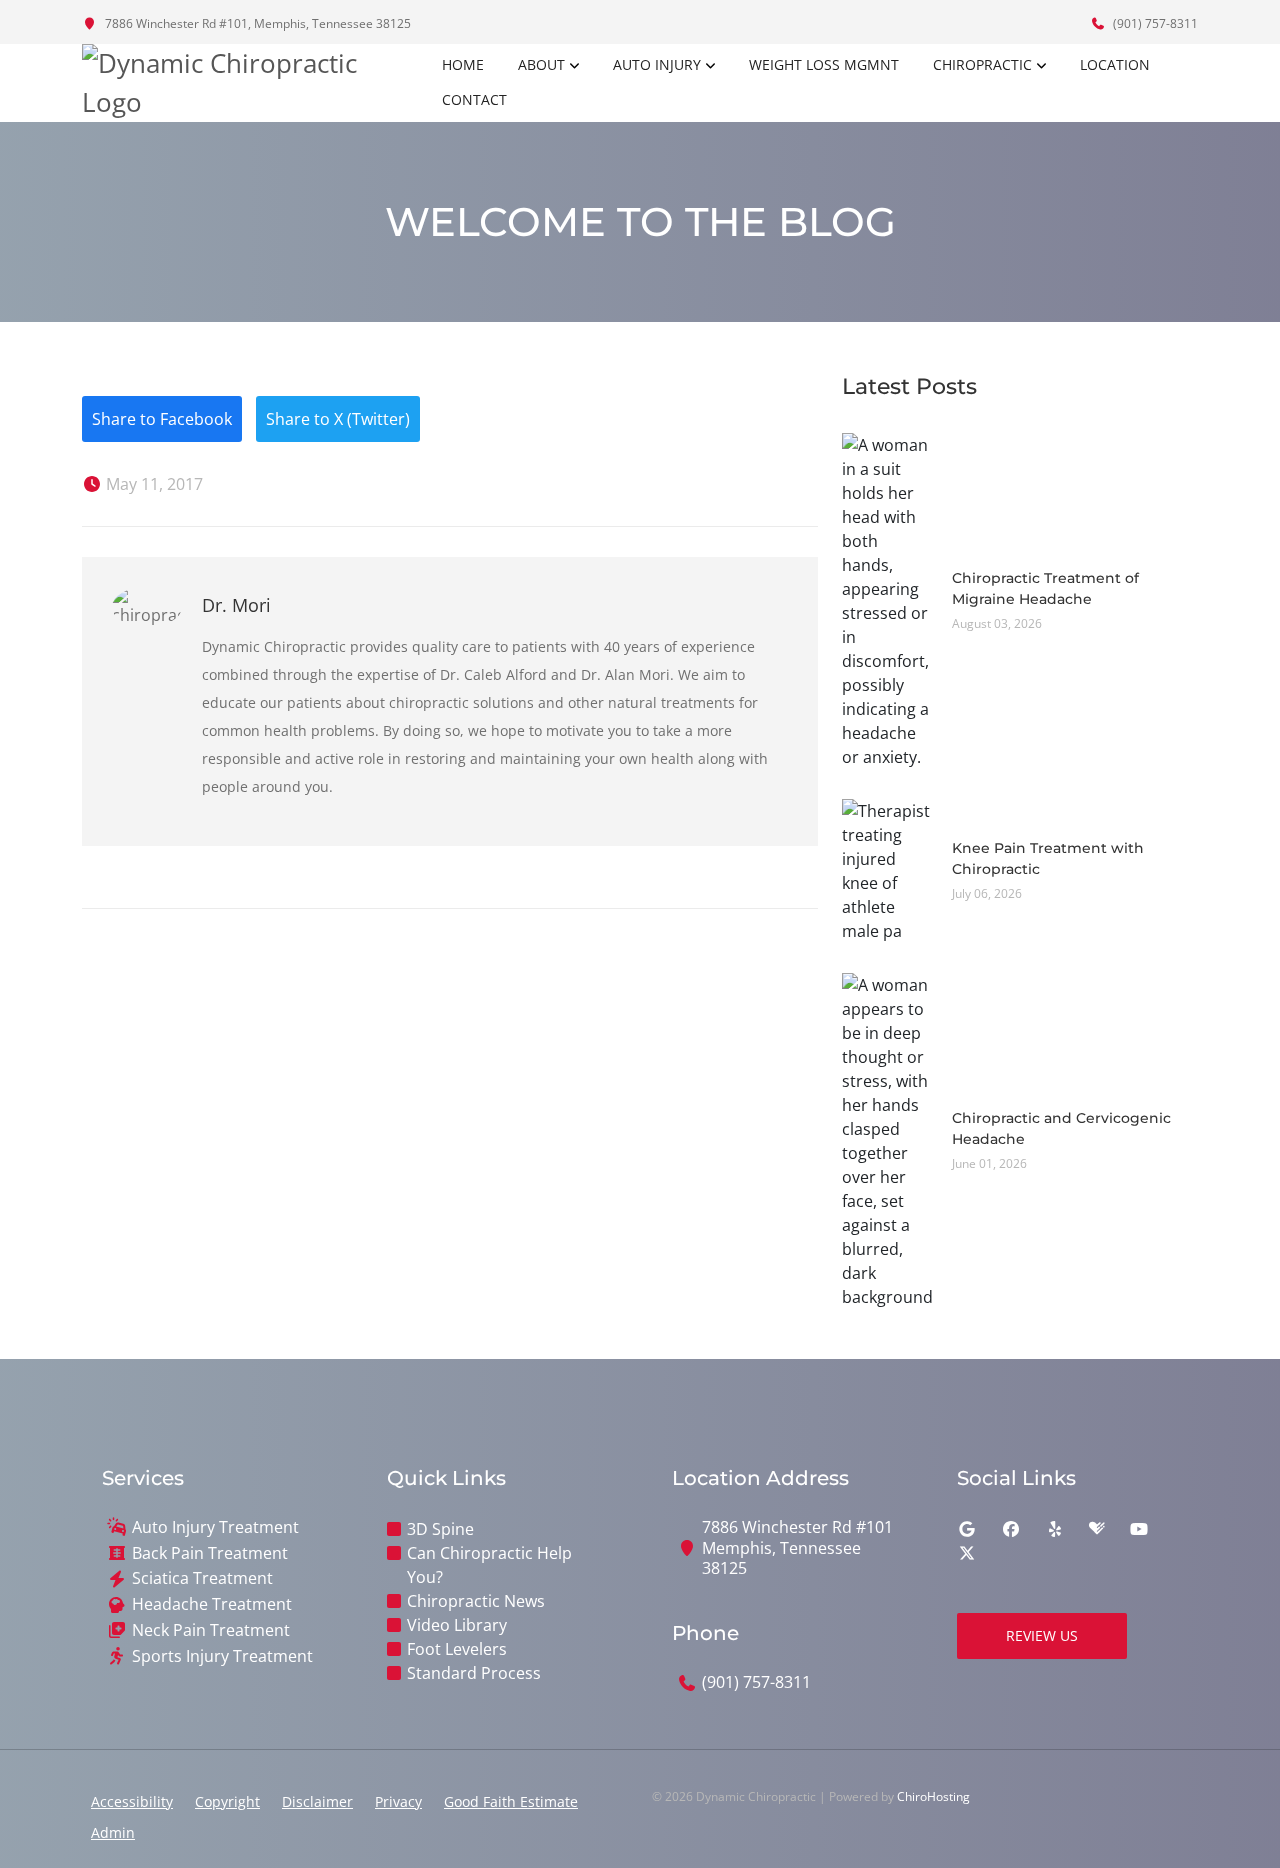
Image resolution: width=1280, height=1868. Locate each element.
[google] (967, 1529)
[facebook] (1011, 1529)
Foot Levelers (457, 1649)
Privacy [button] (398, 1801)
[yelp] (1055, 1529)
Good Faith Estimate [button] (511, 1801)
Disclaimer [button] (317, 1801)
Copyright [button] (227, 1801)
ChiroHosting (933, 1796)
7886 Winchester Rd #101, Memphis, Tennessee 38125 (256, 23)
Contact (474, 99)
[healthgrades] (1097, 1529)
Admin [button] (113, 1832)
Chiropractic (982, 64)
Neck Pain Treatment (211, 1630)
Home (463, 64)
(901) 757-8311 (1154, 23)
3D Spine (440, 1529)
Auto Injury (657, 64)
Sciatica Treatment (202, 1578)
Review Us (1042, 1635)
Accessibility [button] (132, 1801)
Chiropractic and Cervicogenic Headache (1061, 1128)
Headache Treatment (212, 1604)
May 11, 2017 (152, 484)
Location (1115, 64)
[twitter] (967, 1553)
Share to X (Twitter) (338, 419)
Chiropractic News (476, 1601)
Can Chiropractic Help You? (489, 1565)
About (541, 64)
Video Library (457, 1625)
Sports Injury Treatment (222, 1656)
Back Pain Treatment (210, 1553)
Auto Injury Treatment (215, 1527)
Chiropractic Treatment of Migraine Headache (1045, 588)
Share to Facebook (162, 419)
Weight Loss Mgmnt (824, 64)
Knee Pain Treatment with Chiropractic (1048, 858)
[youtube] (1139, 1529)
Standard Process (474, 1673)
